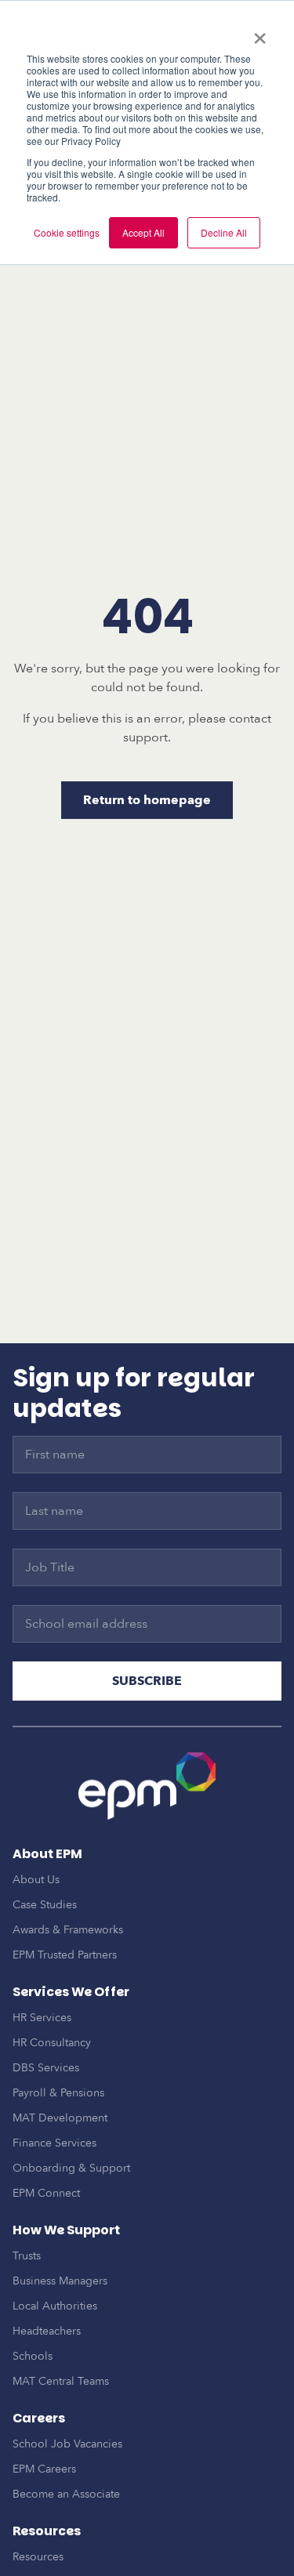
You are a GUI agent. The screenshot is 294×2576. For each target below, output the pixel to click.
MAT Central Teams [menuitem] (61, 2381)
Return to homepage (147, 800)
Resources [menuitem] (38, 2557)
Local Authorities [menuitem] (55, 2306)
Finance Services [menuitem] (54, 2143)
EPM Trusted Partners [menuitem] (65, 1955)
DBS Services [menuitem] (46, 2068)
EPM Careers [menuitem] (44, 2469)
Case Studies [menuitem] (45, 1905)
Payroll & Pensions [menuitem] (58, 2093)
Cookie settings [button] (67, 232)
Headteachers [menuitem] (47, 2331)
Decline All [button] (224, 232)
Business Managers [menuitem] (60, 2281)
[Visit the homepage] (147, 1786)
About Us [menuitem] (36, 1880)
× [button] (260, 33)
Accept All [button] (143, 232)
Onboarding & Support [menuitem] (71, 2168)
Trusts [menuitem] (27, 2256)
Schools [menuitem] (33, 2356)
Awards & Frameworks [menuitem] (68, 1930)
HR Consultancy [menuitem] (52, 2043)
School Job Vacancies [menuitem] (67, 2444)
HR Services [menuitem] (42, 2018)
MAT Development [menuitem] (60, 2118)
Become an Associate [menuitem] (66, 2494)
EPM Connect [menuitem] (46, 2193)
